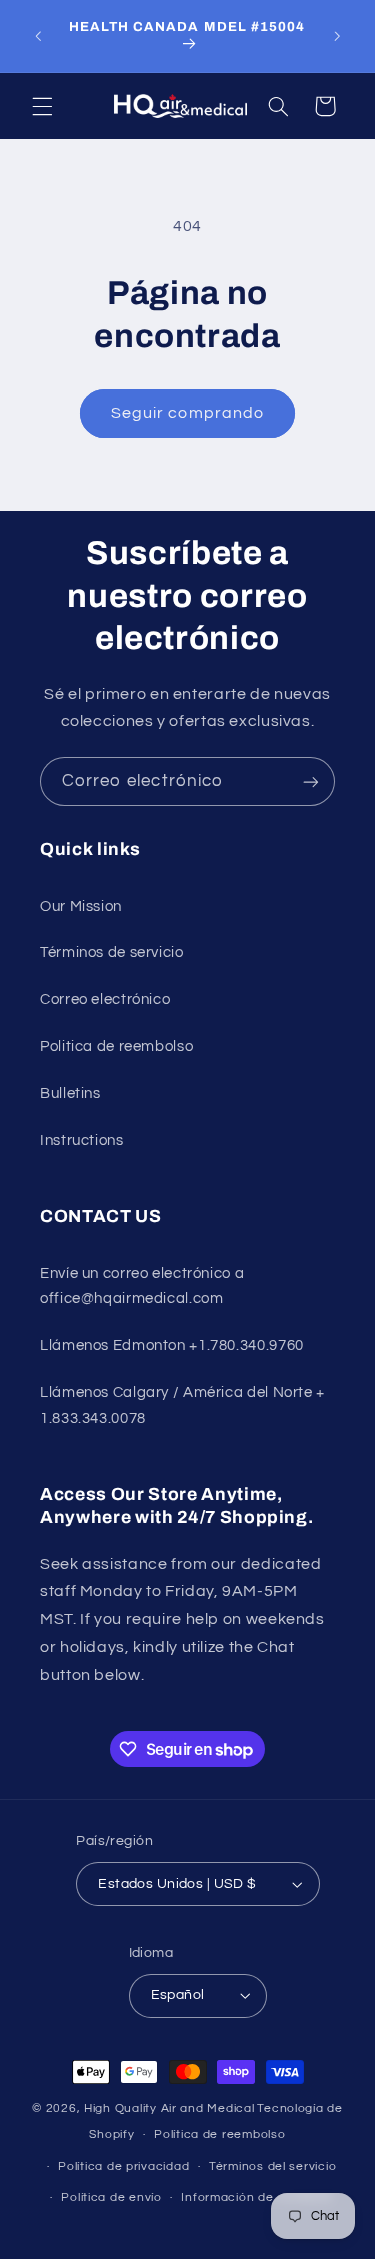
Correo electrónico (105, 999)
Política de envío (111, 2197)
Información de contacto (257, 2197)
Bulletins (70, 1093)
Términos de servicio (112, 952)
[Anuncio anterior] (38, 36)
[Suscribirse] (311, 781)
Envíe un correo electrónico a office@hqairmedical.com (142, 1286)
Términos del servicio (272, 2166)
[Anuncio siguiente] (337, 36)
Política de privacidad (123, 2166)
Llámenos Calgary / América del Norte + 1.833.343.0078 (182, 1405)
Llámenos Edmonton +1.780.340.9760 (172, 1345)
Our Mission (81, 906)
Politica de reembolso (116, 1046)
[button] (42, 106)
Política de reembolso (219, 2134)
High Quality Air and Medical (169, 2108)
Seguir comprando (187, 413)
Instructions (82, 1140)
